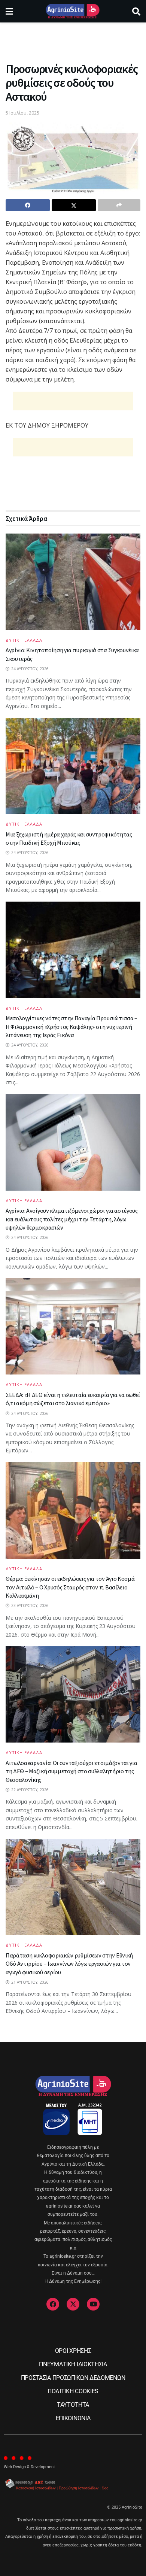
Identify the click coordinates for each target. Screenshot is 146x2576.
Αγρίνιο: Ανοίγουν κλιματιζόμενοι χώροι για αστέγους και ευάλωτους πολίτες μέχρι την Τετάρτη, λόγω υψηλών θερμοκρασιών (72, 1219)
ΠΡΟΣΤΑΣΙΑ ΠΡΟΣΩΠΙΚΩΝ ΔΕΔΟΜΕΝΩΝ (73, 2378)
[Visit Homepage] (72, 11)
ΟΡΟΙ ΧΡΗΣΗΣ (73, 2351)
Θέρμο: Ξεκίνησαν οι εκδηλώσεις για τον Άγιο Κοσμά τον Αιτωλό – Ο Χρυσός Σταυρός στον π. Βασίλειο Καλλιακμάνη (70, 1587)
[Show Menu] (9, 11)
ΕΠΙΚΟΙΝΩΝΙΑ (73, 2418)
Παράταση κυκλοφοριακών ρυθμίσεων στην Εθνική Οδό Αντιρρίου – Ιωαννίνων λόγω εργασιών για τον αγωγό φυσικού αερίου (69, 1964)
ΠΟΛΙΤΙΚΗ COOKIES (73, 2391)
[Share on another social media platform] (119, 205)
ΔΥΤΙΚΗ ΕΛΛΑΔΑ (24, 640)
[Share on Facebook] (28, 205)
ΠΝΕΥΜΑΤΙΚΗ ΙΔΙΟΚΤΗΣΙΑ (73, 2364)
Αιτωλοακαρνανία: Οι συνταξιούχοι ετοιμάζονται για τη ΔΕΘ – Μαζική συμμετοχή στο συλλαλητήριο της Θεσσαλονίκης (71, 1771)
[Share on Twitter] (74, 205)
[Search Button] (136, 11)
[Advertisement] (73, 39)
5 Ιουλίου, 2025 (22, 113)
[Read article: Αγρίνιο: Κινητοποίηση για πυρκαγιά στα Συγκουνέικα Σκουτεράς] (73, 582)
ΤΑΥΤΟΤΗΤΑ (73, 2405)
